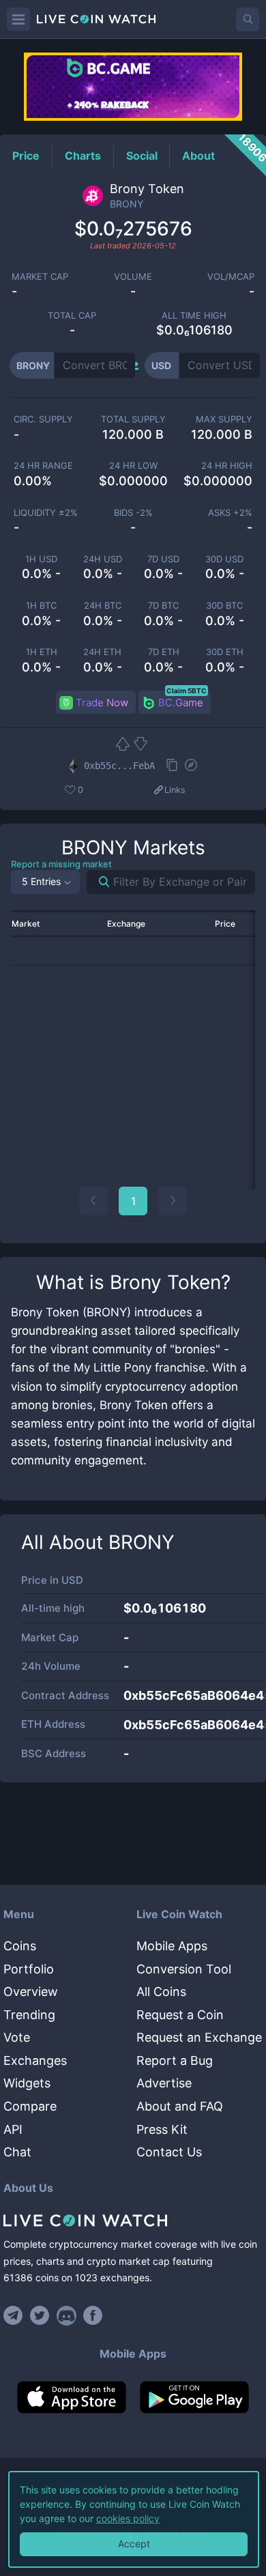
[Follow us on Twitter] (40, 2315)
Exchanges (35, 2060)
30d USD (224, 559)
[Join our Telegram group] (15, 2315)
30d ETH (225, 652)
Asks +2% (230, 513)
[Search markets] (99, 882)
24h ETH (102, 652)
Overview (31, 1992)
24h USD (103, 559)
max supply (224, 419)
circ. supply (43, 419)
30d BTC (224, 606)
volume (133, 277)
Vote (17, 2037)
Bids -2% (133, 513)
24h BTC (103, 606)
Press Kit (162, 2129)
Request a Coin (180, 2015)
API (13, 2129)
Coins (20, 1946)
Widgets (27, 2083)
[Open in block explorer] (191, 766)
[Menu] (18, 19)
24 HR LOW (133, 466)
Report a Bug (175, 2060)
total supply (133, 419)
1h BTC (41, 606)
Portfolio (29, 1969)
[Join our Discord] (66, 2315)
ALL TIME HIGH (194, 316)
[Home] (133, 2220)
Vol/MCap (231, 277)
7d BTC (163, 606)
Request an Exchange (199, 2037)
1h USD (41, 559)
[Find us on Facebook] (93, 2315)
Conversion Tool (184, 1969)
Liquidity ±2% (46, 513)
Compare (30, 2106)
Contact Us (169, 2152)
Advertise (164, 2083)
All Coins (161, 1992)
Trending (29, 2015)
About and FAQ (180, 2106)
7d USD (163, 559)
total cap (72, 316)
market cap (40, 277)
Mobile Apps (172, 1946)
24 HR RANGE (43, 466)
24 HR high (227, 466)
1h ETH (42, 652)
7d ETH (164, 652)
